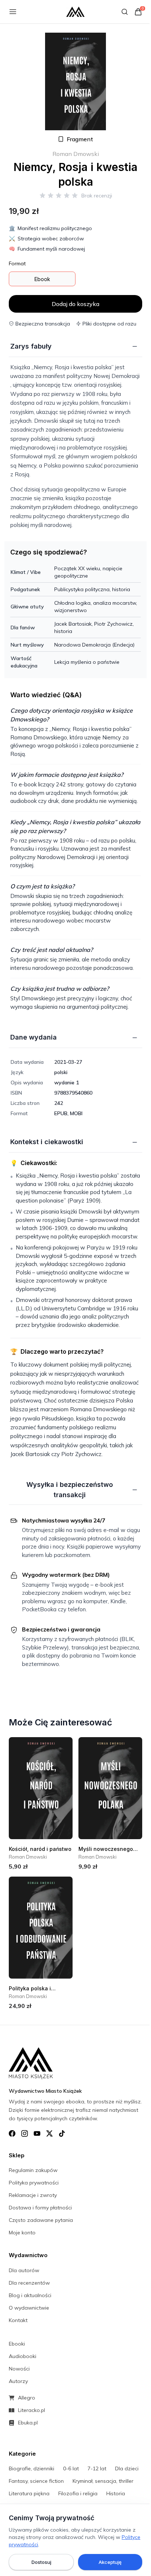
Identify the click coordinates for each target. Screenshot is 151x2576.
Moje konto (22, 2233)
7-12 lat (97, 2468)
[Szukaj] (125, 12)
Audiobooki (23, 2356)
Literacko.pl (32, 2410)
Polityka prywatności (34, 2183)
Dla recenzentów (29, 2283)
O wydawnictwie (29, 2308)
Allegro (27, 2398)
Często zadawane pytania (41, 2220)
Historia (116, 2493)
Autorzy (18, 2381)
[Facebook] (12, 2133)
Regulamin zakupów (33, 2170)
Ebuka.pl (28, 2423)
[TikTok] (62, 2133)
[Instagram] (25, 2133)
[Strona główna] (75, 12)
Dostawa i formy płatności (40, 2208)
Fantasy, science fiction (36, 2481)
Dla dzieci (127, 2468)
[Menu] (13, 12)
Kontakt (18, 2320)
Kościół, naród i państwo (40, 1849)
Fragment (80, 139)
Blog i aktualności (30, 2295)
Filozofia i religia (78, 2493)
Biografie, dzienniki (32, 2468)
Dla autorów (24, 2270)
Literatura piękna (29, 2493)
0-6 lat (71, 2468)
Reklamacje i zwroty (33, 2195)
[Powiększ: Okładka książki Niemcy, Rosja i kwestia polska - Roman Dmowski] (75, 81)
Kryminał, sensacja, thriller (103, 2481)
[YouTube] (37, 2133)
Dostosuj (41, 2562)
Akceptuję (110, 2562)
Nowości (19, 2369)
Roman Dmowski (76, 154)
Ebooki (17, 2344)
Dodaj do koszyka (75, 304)
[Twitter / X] (49, 2133)
